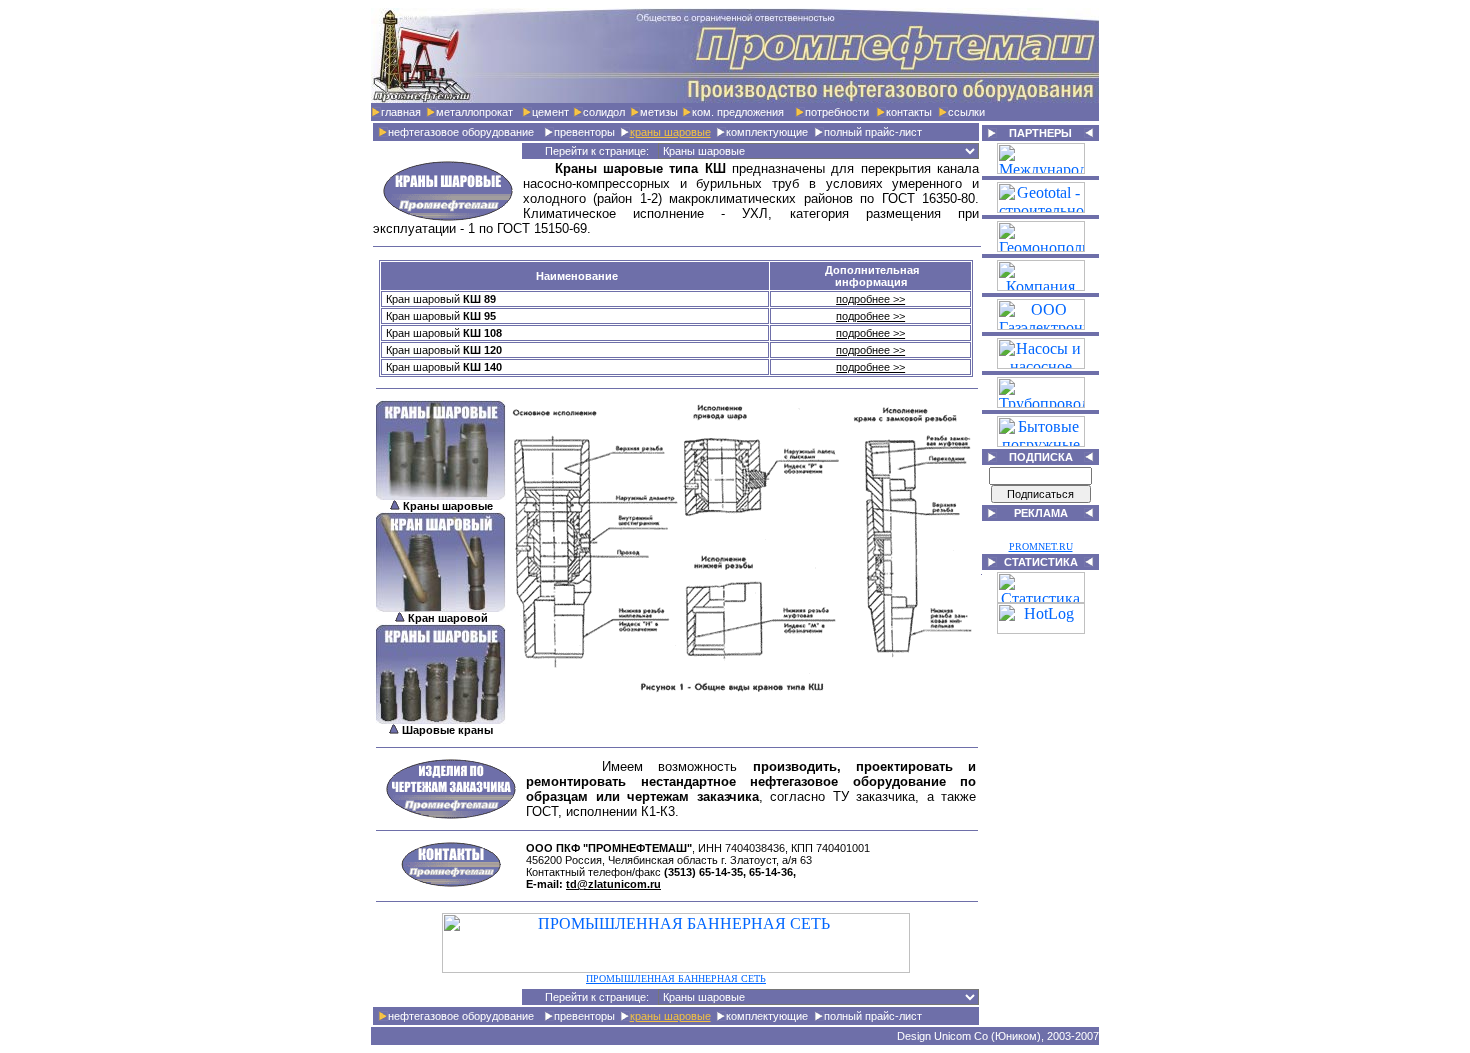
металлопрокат (474, 112)
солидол (604, 112)
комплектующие (767, 132)
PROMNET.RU (1041, 546)
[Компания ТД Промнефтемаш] (735, 97)
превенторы (584, 132)
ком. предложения (738, 112)
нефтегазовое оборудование (461, 132)
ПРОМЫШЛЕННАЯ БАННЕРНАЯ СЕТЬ (676, 978)
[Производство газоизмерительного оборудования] (1041, 324)
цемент (550, 112)
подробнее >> (870, 299)
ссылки (966, 112)
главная (401, 112)
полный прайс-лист (873, 132)
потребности (837, 112)
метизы (659, 112)
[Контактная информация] (451, 883)
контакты (909, 112)
